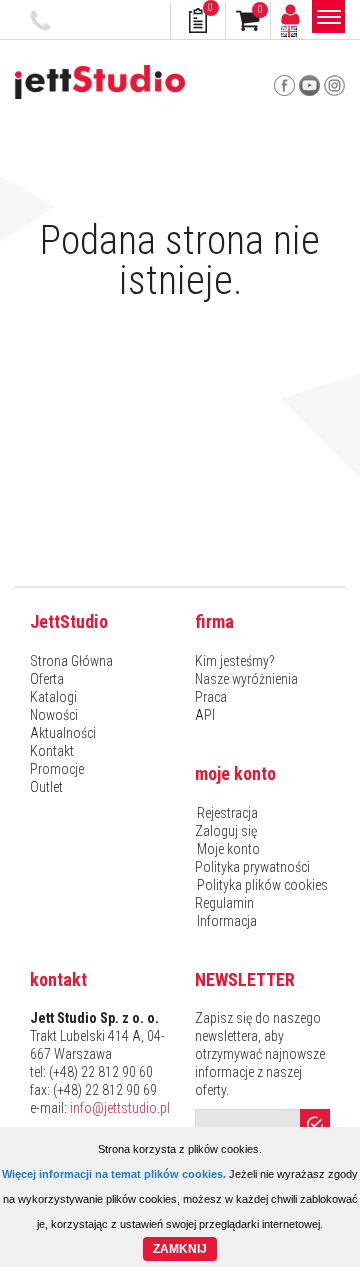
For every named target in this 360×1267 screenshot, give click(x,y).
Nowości (54, 715)
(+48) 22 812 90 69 (105, 1090)
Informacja (227, 921)
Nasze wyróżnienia (246, 679)
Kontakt (52, 751)
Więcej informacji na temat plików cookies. (114, 1174)
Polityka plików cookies (262, 885)
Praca (211, 697)
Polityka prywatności (252, 867)
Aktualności (63, 733)
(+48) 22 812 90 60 (43, 20)
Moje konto (228, 849)
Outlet (46, 787)
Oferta (47, 679)
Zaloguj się (226, 831)
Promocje (57, 769)
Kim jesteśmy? (235, 661)
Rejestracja (227, 813)
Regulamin (224, 903)
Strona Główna (71, 661)
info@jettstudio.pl (120, 1108)
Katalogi (53, 697)
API (205, 715)
